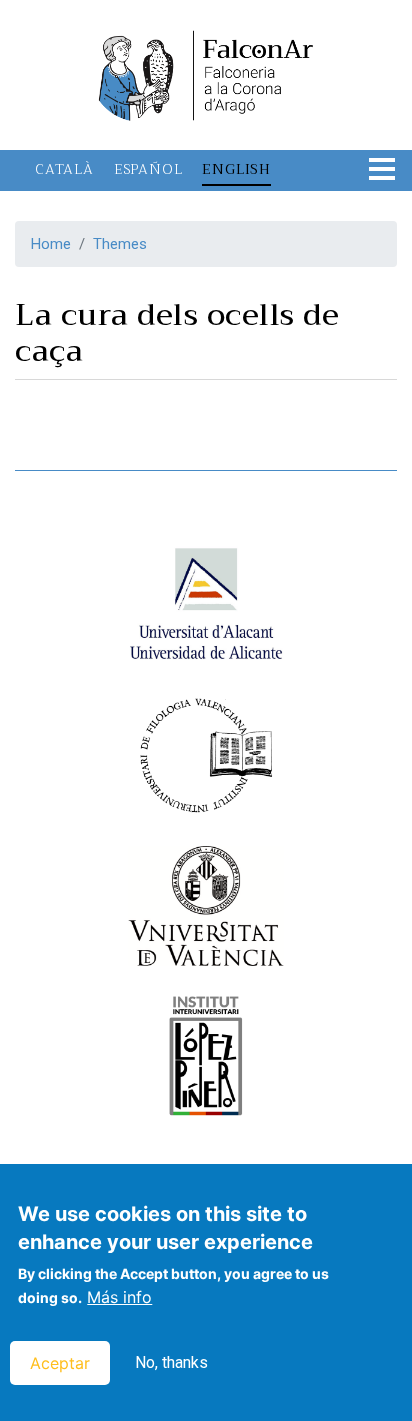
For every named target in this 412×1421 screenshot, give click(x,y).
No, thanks (171, 1362)
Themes (120, 244)
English (236, 169)
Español (148, 169)
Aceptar (60, 1363)
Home (51, 244)
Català (64, 169)
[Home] (206, 73)
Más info (119, 1297)
